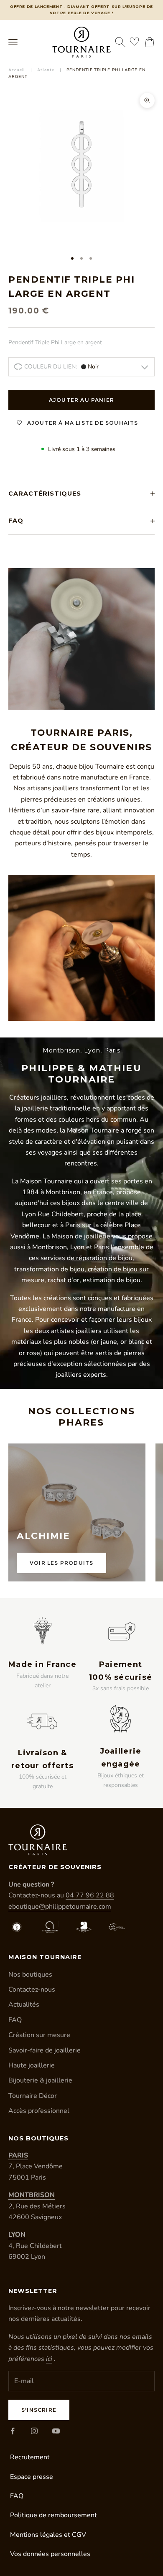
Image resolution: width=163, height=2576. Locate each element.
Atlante (46, 70)
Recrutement (30, 2457)
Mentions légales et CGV (48, 2535)
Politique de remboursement (53, 2515)
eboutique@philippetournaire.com (60, 1907)
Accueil (17, 70)
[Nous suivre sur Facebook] (13, 2431)
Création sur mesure (39, 2035)
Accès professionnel (39, 2111)
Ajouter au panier (81, 400)
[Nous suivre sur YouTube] (56, 2431)
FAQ (15, 2020)
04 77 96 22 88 (90, 1895)
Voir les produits (61, 1563)
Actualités (24, 2005)
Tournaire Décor (33, 2096)
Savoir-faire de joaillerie (45, 2050)
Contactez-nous (32, 1990)
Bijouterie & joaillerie (40, 2080)
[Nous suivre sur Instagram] (34, 2431)
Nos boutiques (30, 1975)
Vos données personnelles (50, 2554)
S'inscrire (39, 2410)
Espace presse (32, 2477)
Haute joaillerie (32, 2065)
